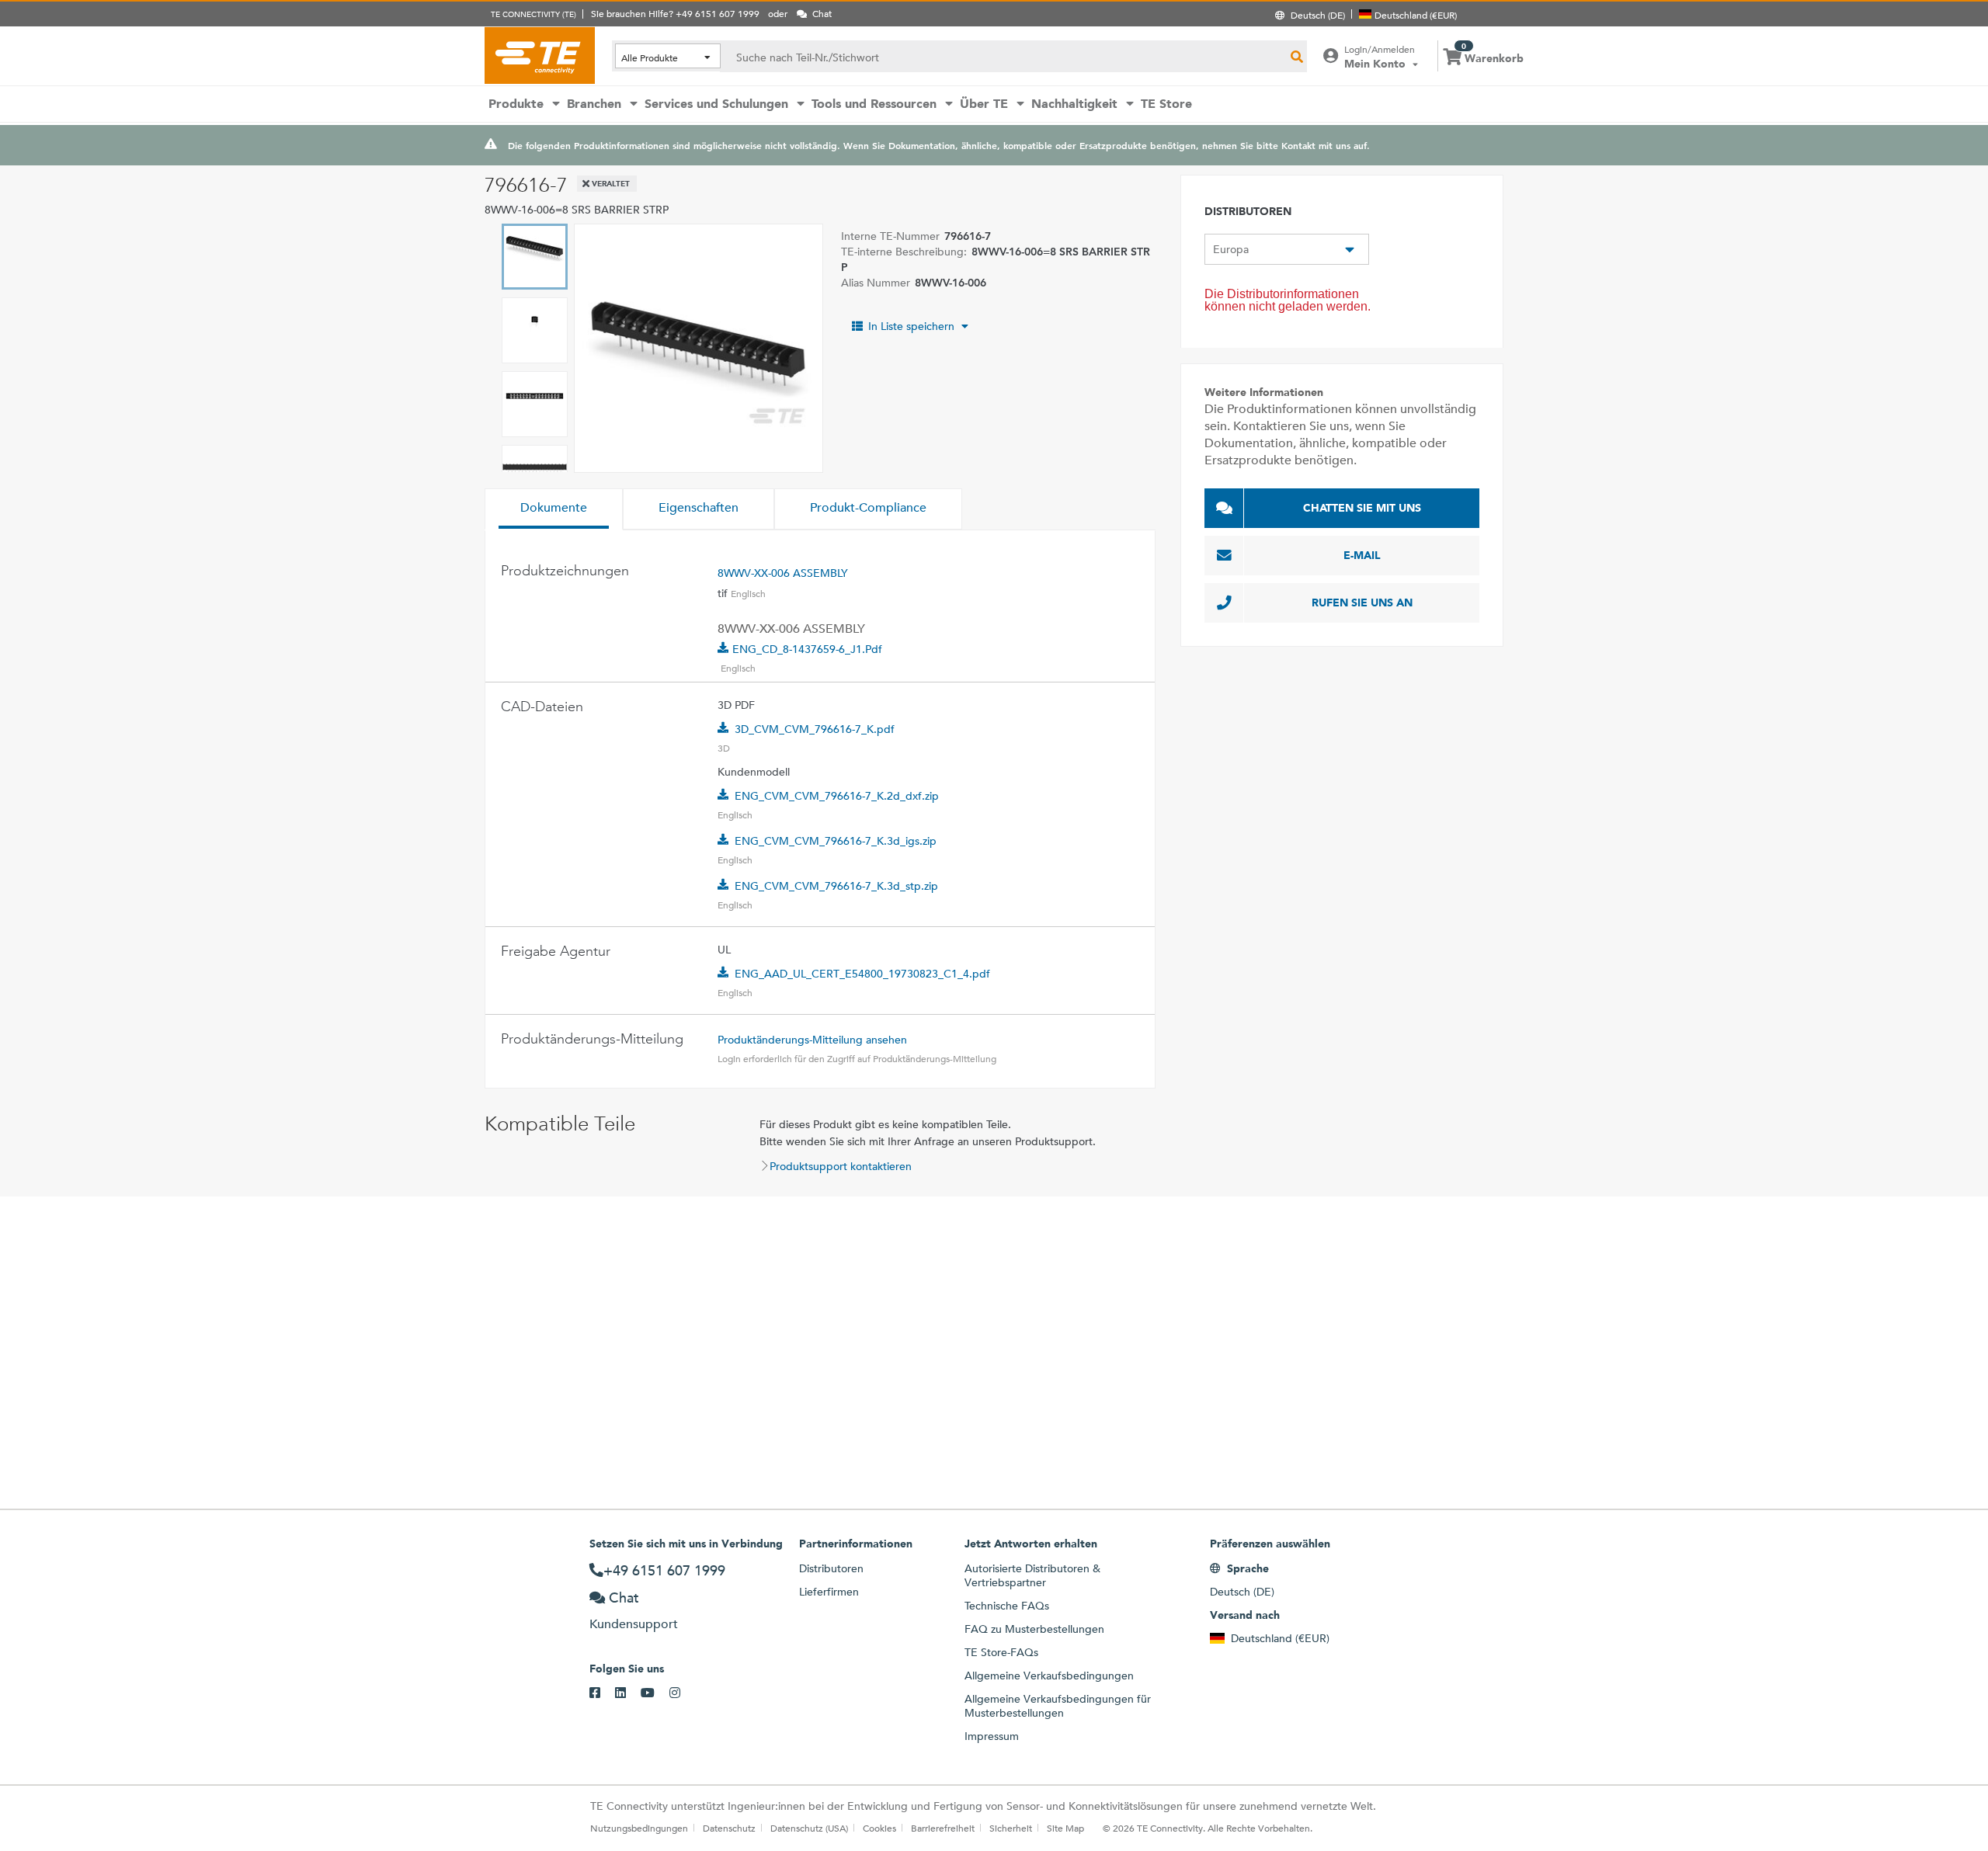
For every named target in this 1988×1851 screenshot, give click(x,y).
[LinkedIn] (628, 1693)
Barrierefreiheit (943, 1828)
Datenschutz (729, 1828)
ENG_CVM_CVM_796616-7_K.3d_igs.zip (836, 841)
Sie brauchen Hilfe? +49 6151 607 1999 (675, 13)
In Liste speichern (911, 326)
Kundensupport (634, 1624)
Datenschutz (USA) (809, 1828)
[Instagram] (682, 1693)
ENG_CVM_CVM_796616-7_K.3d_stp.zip (836, 886)
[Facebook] (602, 1693)
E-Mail (1362, 555)
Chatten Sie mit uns (1362, 508)
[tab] (554, 509)
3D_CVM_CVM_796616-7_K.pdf (815, 729)
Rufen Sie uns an (1362, 603)
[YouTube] (655, 1693)
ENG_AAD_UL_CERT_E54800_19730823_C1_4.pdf (862, 974)
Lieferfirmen (829, 1592)
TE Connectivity (540, 55)
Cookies (879, 1828)
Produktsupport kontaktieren (841, 1166)
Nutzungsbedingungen (639, 1828)
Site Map (1065, 1828)
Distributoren (831, 1568)
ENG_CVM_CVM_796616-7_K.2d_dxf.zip (837, 796)
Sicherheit (1011, 1828)
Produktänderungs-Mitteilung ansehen (812, 1040)
